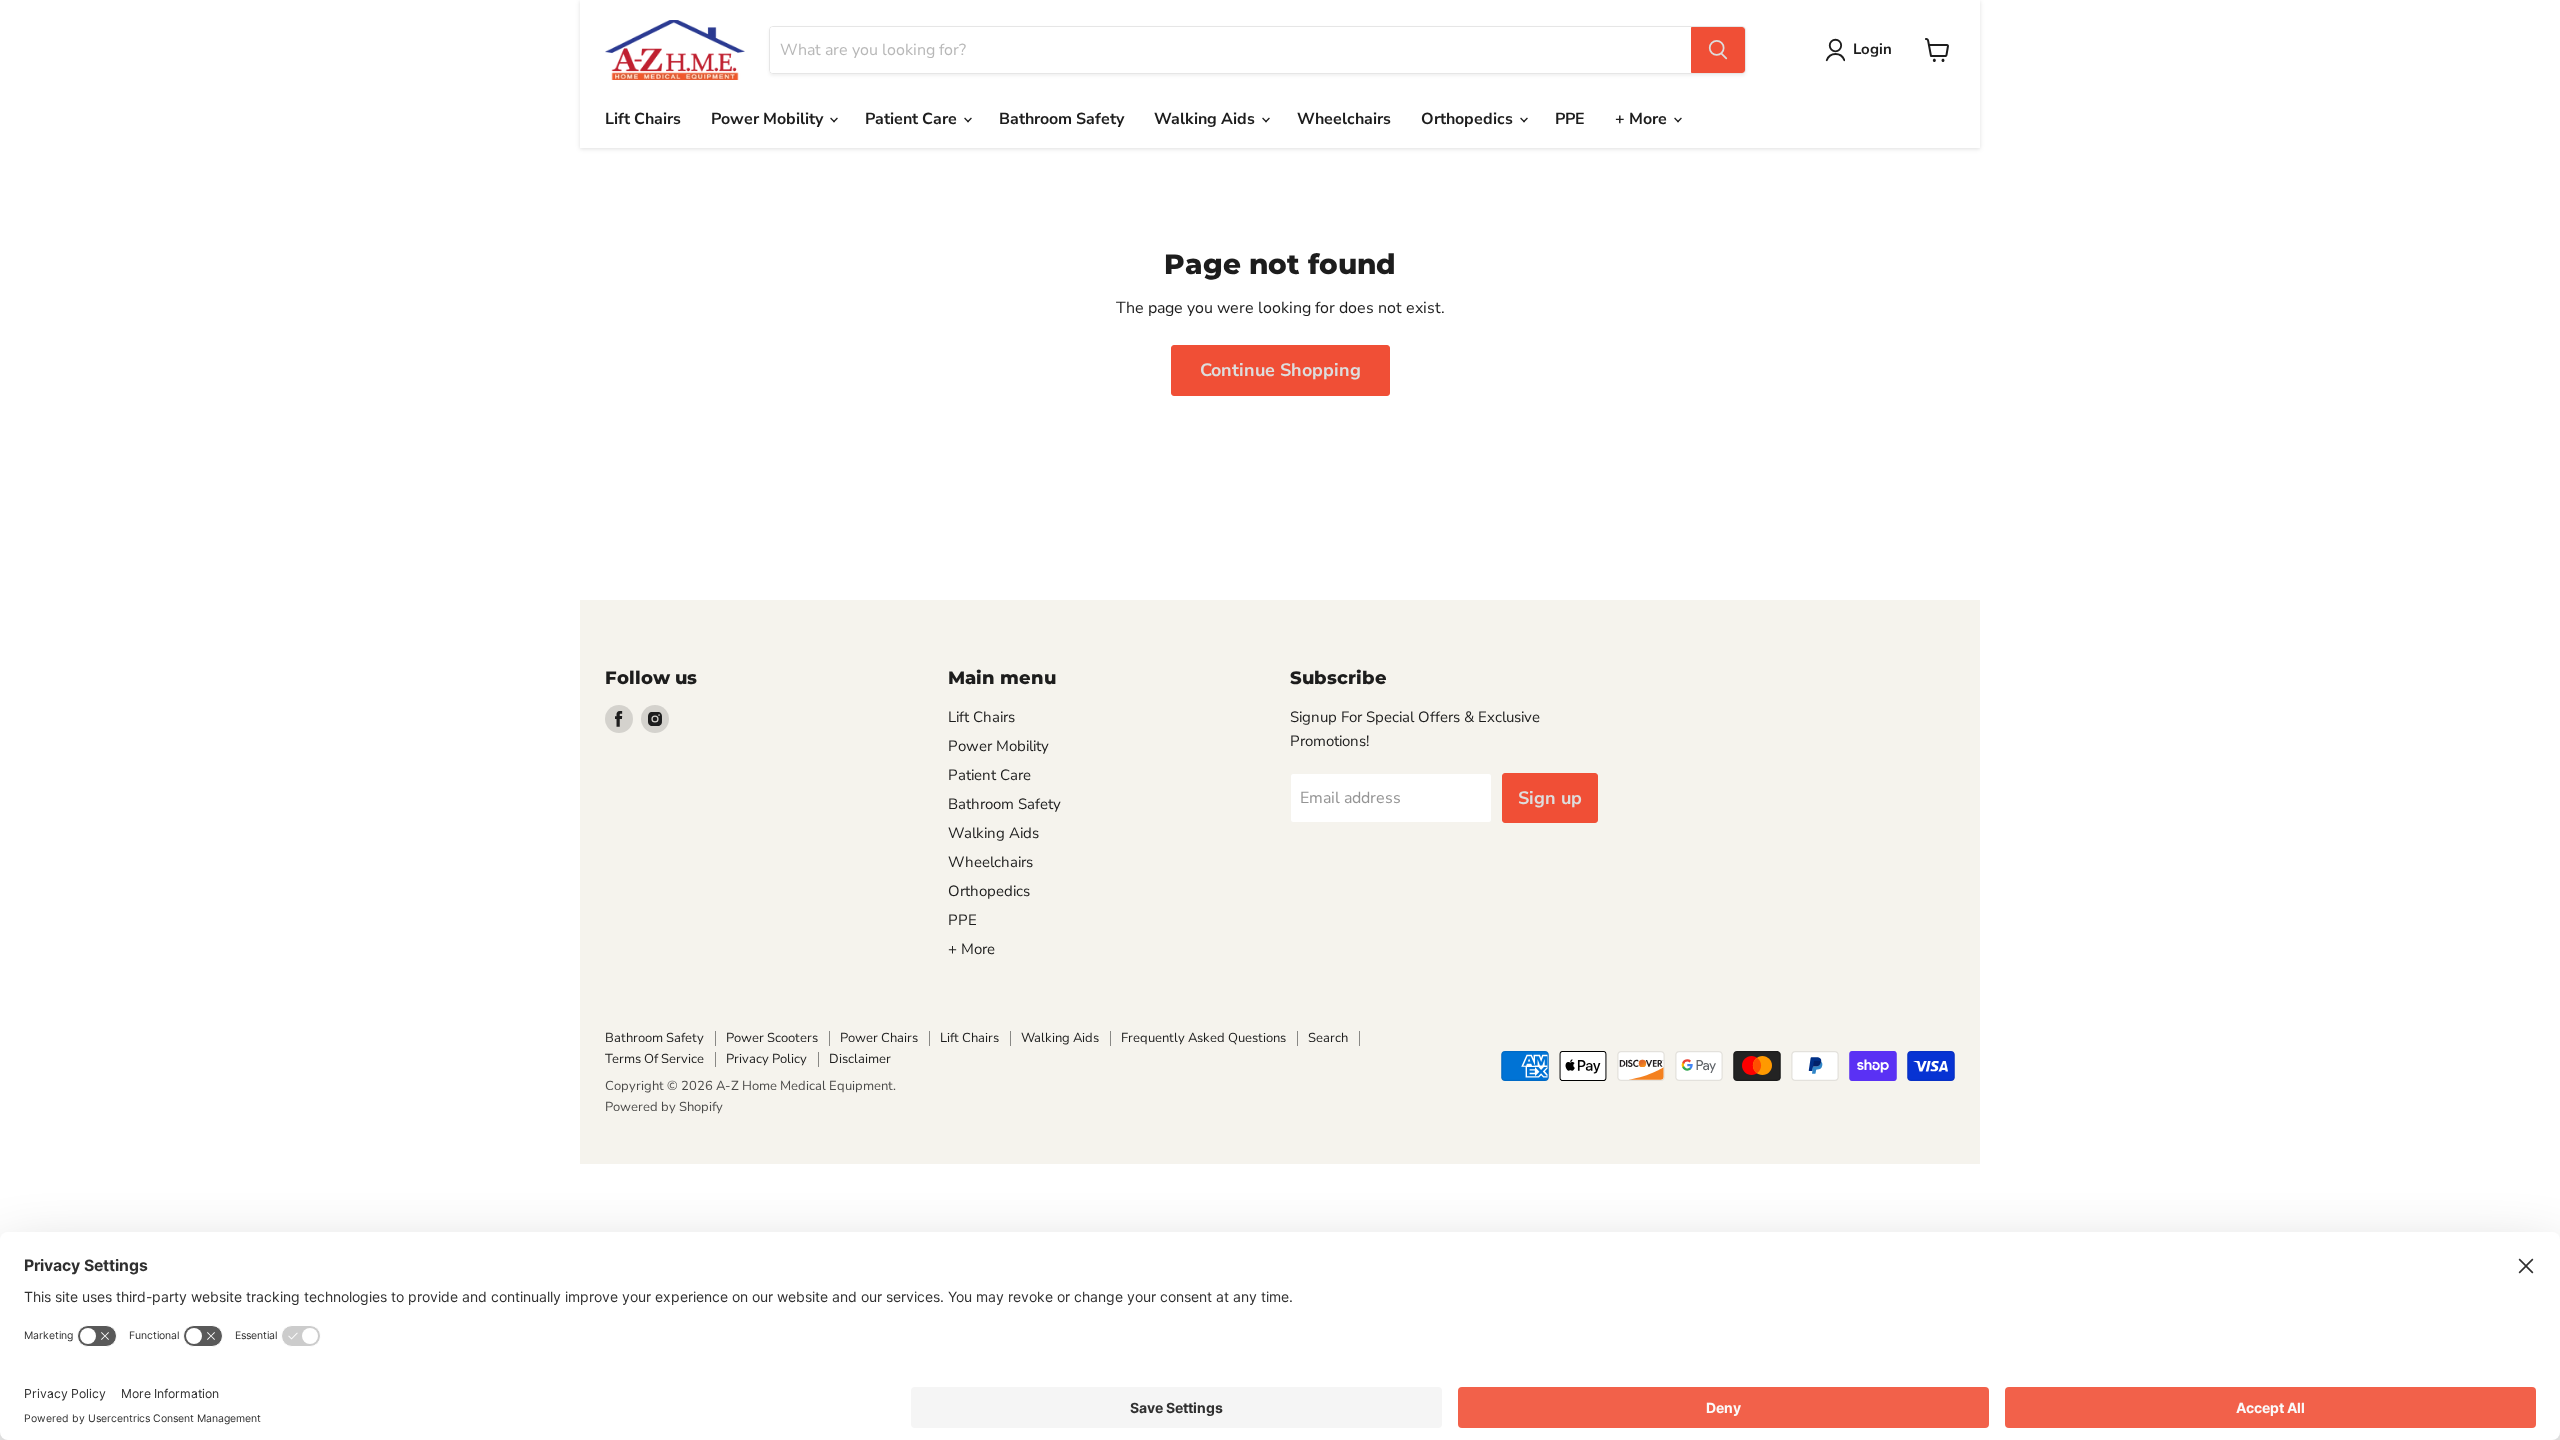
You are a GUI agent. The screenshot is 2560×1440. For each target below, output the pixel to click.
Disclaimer (860, 1059)
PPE (1570, 119)
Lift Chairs (643, 119)
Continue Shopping (1280, 370)
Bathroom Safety (1061, 119)
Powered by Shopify (664, 1107)
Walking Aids (1206, 119)
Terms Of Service (654, 1059)
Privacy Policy (766, 1059)
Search (1328, 1038)
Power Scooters (772, 1038)
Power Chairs (879, 1038)
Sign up (1550, 798)
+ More (1643, 119)
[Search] (1718, 50)
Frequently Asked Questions (1203, 1038)
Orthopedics (1469, 119)
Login (1872, 49)
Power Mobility (769, 119)
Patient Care (913, 119)
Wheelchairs (1344, 119)
